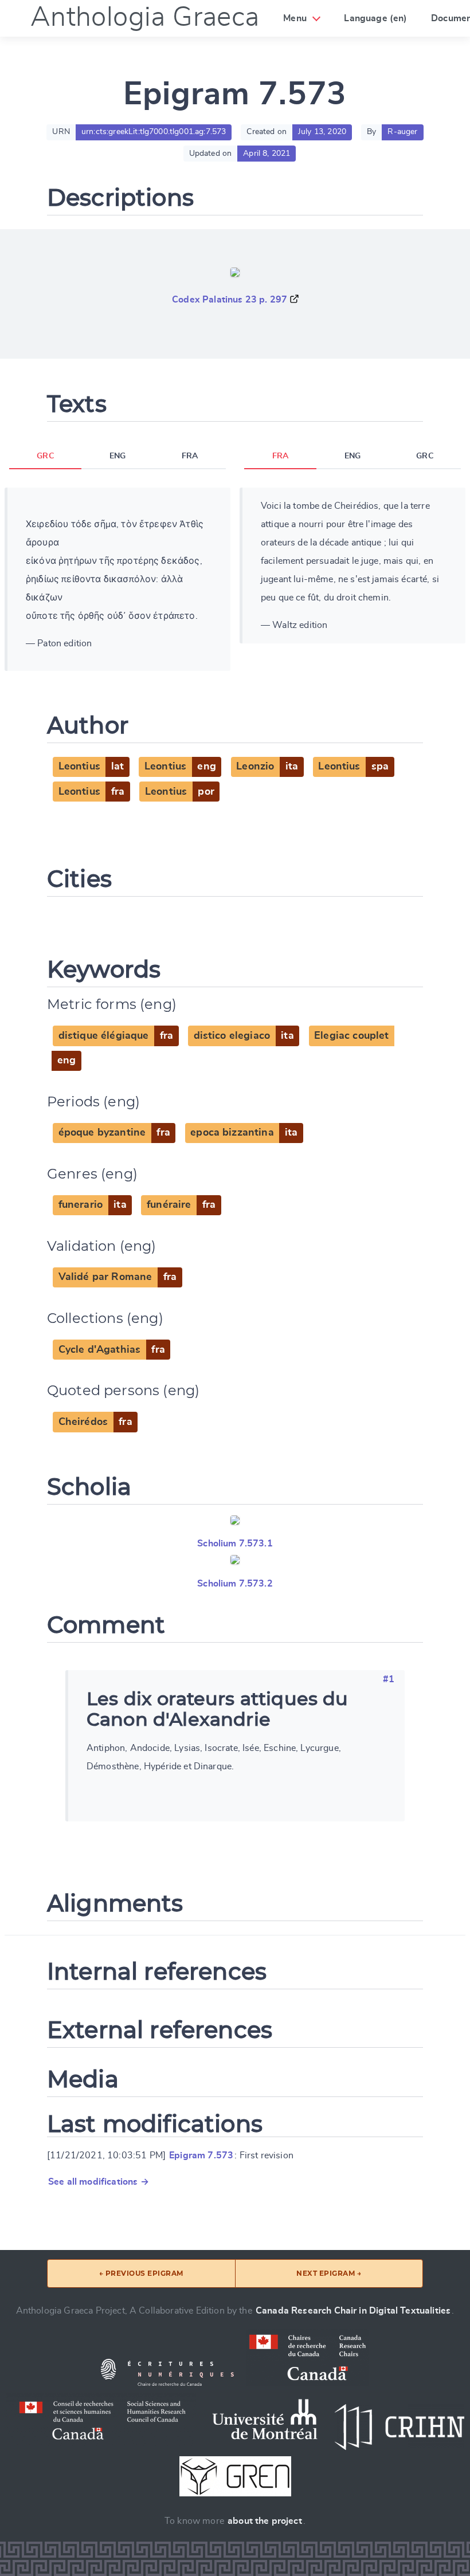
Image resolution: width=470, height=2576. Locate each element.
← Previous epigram (141, 2273)
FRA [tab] (190, 456)
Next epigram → (329, 2273)
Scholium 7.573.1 (235, 1544)
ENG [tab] (117, 456)
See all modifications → (99, 2182)
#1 (389, 1679)
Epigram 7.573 (201, 2155)
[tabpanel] (117, 579)
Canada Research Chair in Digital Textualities (353, 2311)
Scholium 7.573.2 (235, 1584)
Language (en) (375, 18)
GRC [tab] (45, 456)
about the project (265, 2521)
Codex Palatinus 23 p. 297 (230, 300)
